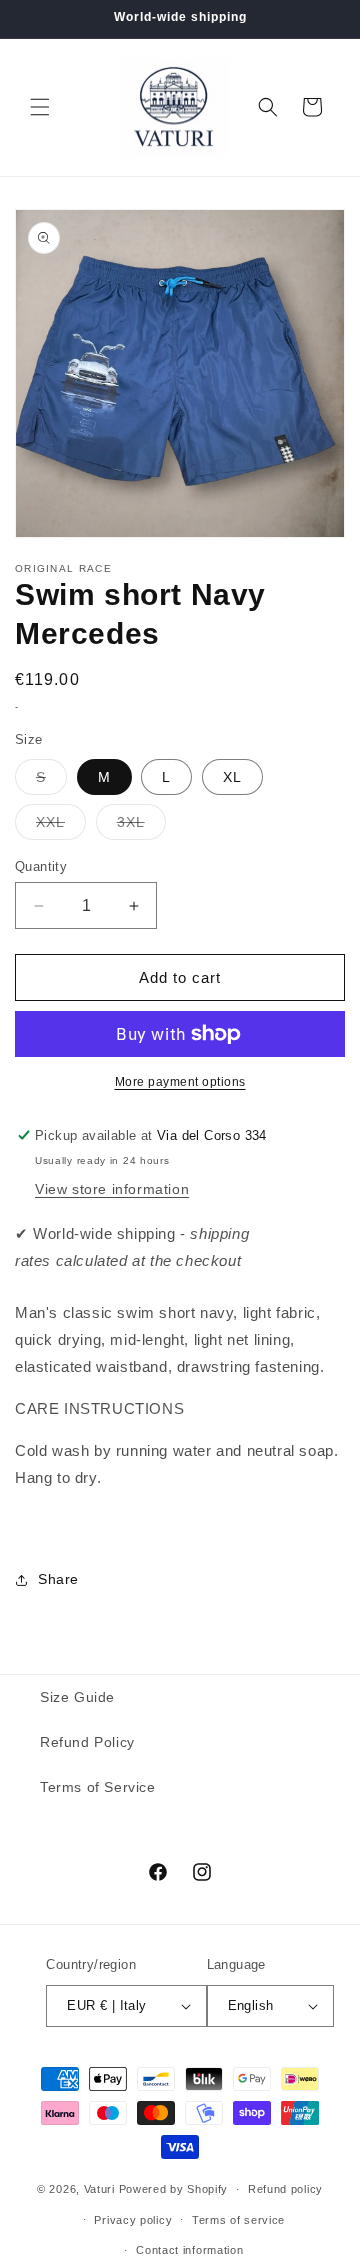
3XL (141, 826)
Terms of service (238, 2220)
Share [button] (58, 1579)
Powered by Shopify (174, 2189)
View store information (112, 1189)
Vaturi (99, 2189)
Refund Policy (87, 1742)
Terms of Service (98, 1787)
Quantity (41, 866)
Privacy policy (133, 2220)
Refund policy (285, 2189)
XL (232, 777)
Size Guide (77, 1697)
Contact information (189, 2250)
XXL (61, 826)
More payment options (180, 1082)
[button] (40, 107)
